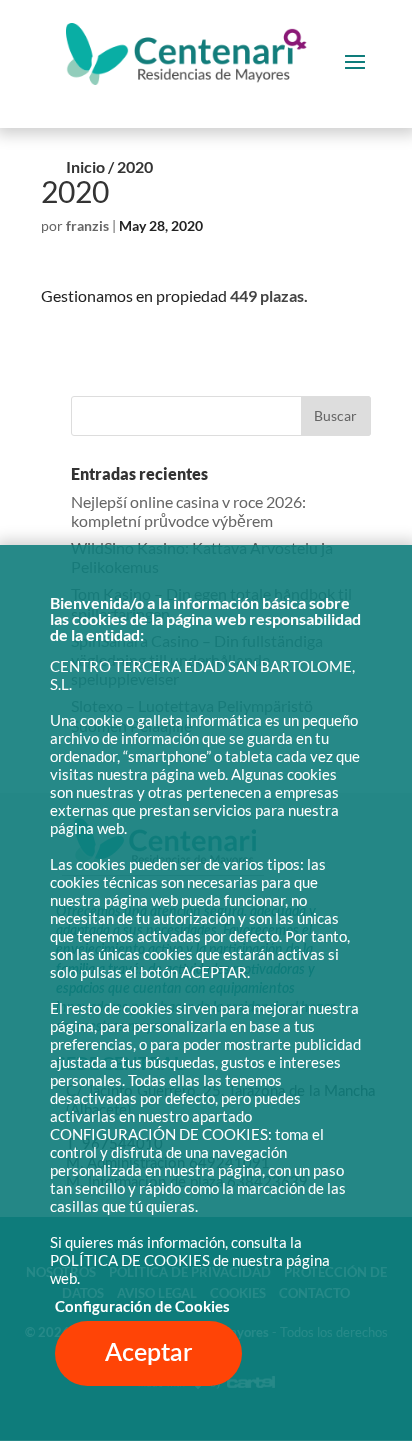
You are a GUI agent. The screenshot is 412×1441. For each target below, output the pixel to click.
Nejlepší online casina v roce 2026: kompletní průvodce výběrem (188, 511)
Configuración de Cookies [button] (142, 1306)
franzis (87, 225)
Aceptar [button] (148, 1353)
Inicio (85, 166)
